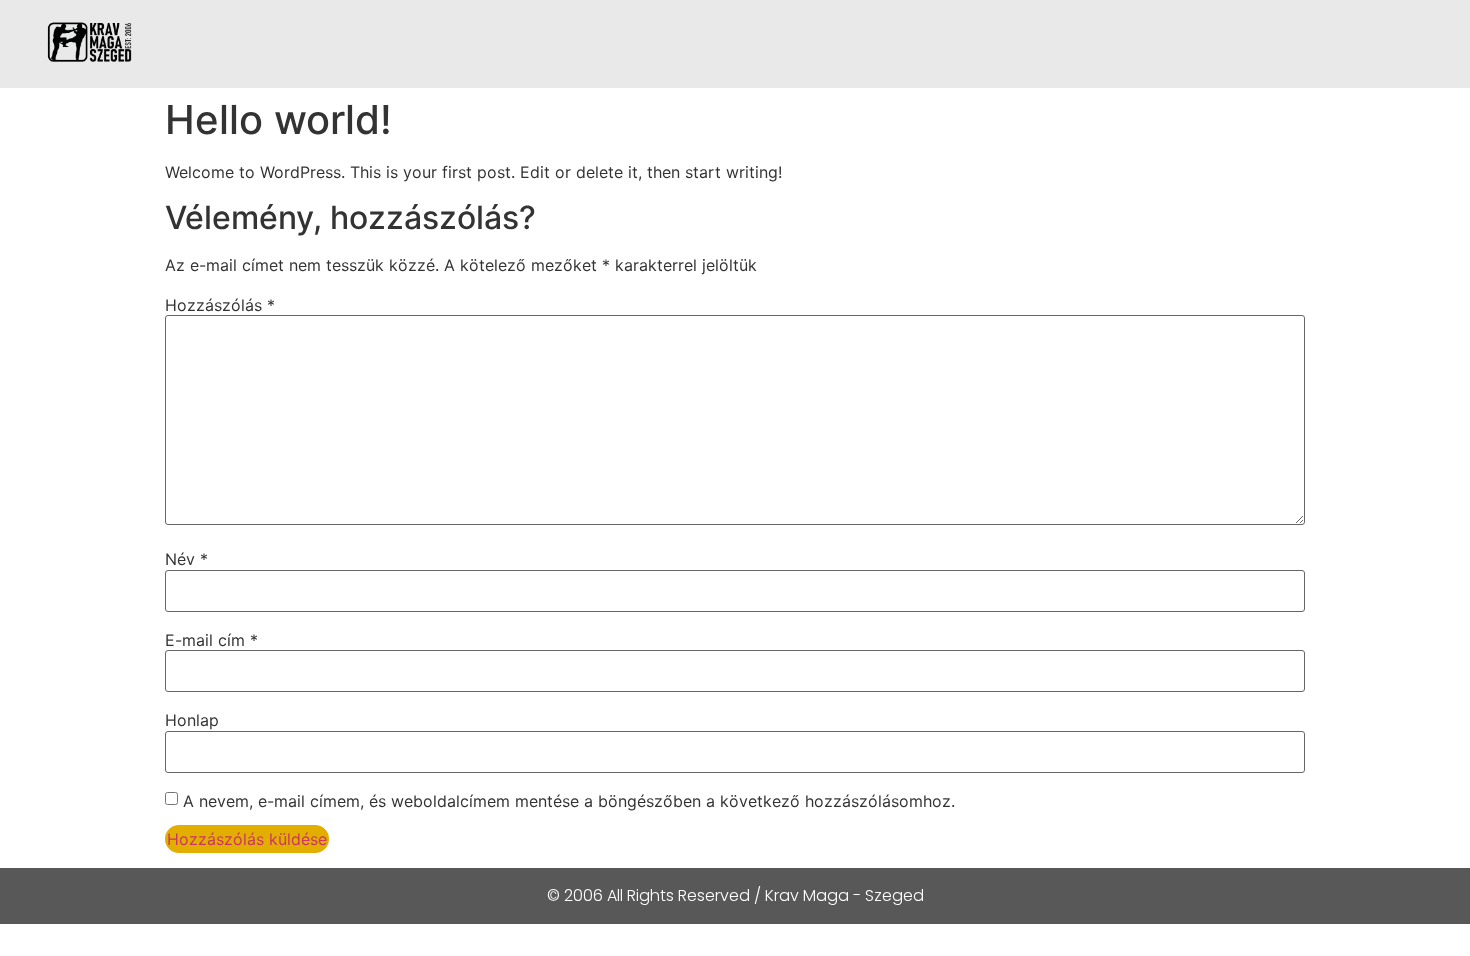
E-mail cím (211, 640)
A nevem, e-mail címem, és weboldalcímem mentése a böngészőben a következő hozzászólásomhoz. (569, 801)
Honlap (192, 720)
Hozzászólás (220, 305)
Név (186, 559)
